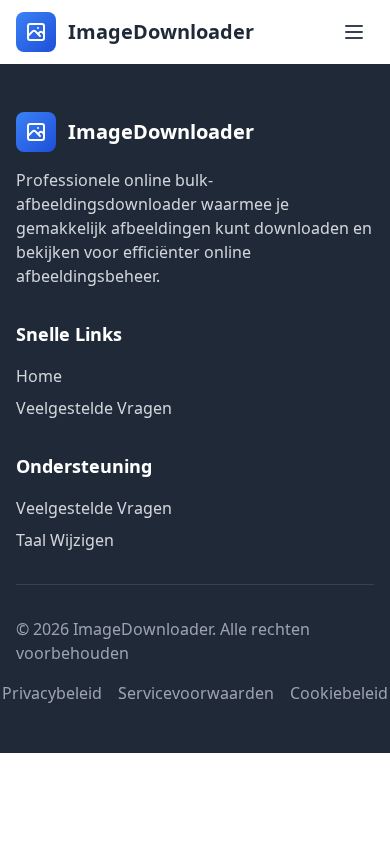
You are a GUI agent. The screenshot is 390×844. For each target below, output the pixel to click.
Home (39, 376)
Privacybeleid (52, 693)
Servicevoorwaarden (196, 693)
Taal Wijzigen (65, 540)
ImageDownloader (161, 31)
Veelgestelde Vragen (94, 408)
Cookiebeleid (339, 693)
